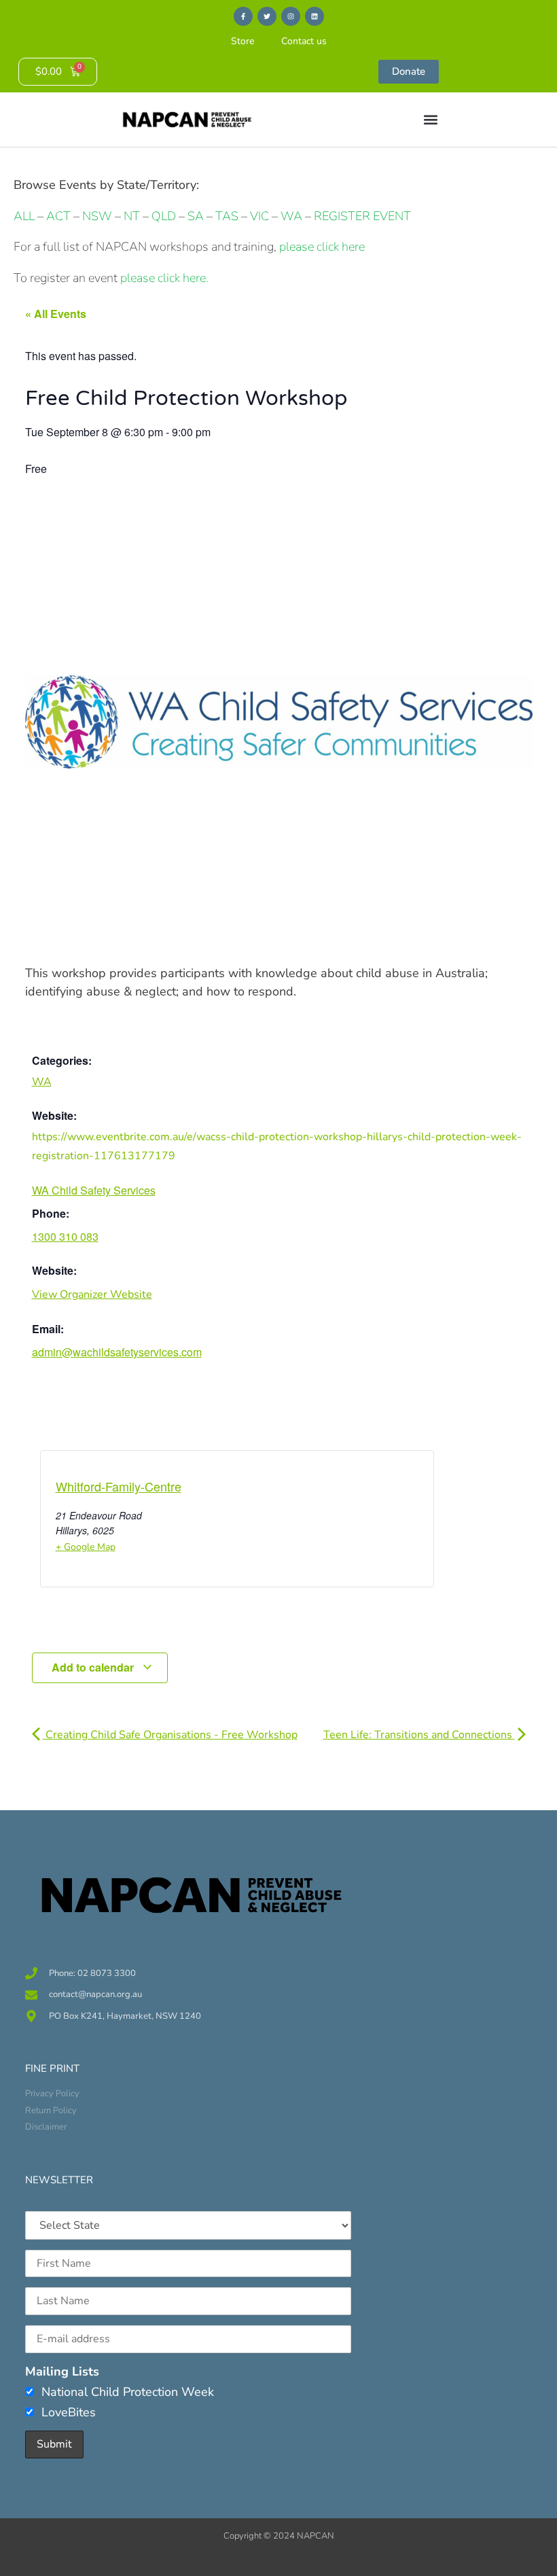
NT (132, 216)
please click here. (164, 278)
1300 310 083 (65, 1236)
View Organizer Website (92, 1294)
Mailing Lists (62, 2371)
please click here (322, 247)
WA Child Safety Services (94, 1190)
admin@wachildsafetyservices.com (117, 1352)
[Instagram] (291, 16)
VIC (259, 216)
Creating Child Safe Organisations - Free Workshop (170, 1735)
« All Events (56, 314)
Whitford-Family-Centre (119, 1486)
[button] (430, 120)
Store (242, 41)
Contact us (304, 41)
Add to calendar (94, 1667)
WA (291, 216)
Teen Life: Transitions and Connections (419, 1735)
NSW (97, 216)
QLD (164, 216)
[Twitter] (267, 16)
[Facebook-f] (243, 16)
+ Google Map (86, 1547)
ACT (57, 216)
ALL (24, 216)
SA (196, 216)
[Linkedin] (315, 16)
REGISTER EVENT (362, 216)
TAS (227, 216)
